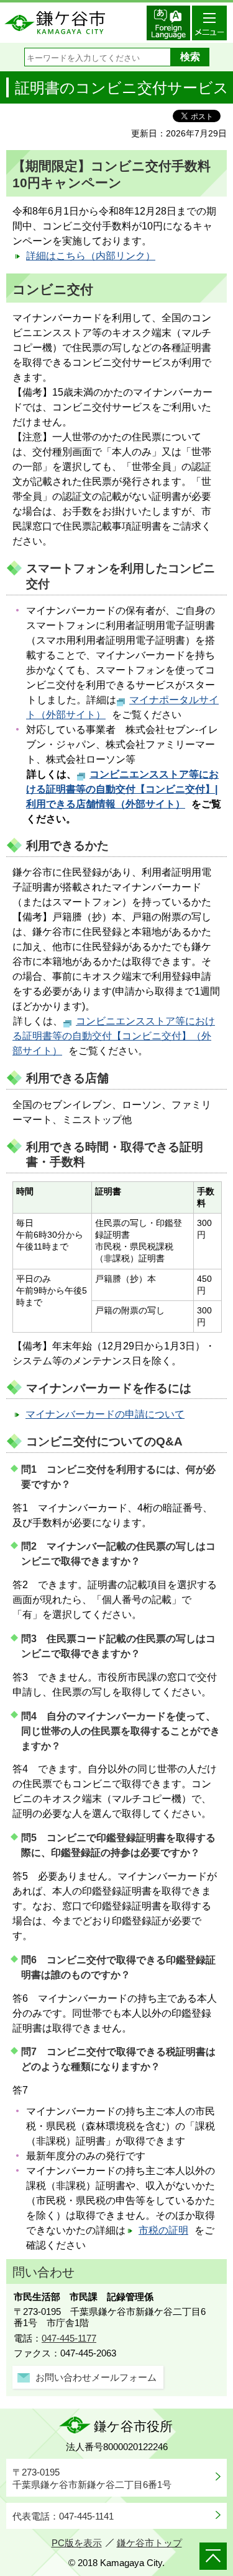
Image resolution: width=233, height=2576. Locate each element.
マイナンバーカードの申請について (105, 1414)
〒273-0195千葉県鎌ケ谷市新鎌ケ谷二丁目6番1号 (92, 2478)
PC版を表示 (77, 2543)
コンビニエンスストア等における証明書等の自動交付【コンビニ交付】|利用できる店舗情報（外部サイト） (122, 789)
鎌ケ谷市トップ (149, 2543)
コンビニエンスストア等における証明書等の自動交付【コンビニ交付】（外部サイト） (114, 1036)
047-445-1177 (69, 2338)
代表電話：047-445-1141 (63, 2516)
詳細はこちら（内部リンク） (91, 256)
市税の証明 (163, 2230)
